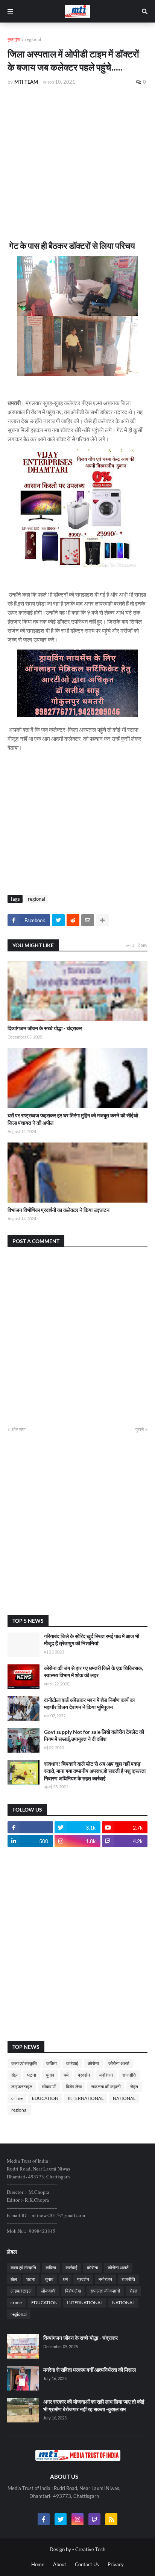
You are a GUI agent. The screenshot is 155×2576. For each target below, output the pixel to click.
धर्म (66, 2075)
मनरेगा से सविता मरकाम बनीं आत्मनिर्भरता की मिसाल (90, 2370)
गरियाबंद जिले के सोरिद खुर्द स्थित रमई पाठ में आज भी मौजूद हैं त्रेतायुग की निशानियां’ (92, 1640)
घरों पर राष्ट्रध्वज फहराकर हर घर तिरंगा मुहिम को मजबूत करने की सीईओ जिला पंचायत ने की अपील (73, 1119)
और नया (18, 1429)
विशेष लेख (74, 2087)
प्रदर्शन (84, 2075)
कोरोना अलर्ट (119, 2063)
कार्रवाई (72, 2063)
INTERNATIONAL (86, 2098)
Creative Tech (90, 2549)
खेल (14, 2075)
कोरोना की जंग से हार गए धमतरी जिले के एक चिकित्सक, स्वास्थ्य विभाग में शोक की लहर (93, 1672)
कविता (52, 2063)
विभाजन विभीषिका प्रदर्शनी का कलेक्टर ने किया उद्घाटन (59, 1210)
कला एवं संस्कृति (24, 2063)
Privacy (116, 2564)
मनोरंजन (106, 2075)
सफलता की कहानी (106, 2087)
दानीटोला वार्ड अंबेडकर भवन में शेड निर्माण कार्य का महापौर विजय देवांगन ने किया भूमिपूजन (89, 1704)
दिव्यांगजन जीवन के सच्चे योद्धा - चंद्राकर (45, 1028)
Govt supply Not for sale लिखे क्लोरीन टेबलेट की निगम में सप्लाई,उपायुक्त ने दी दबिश (94, 1736)
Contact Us (87, 2564)
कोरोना (93, 2063)
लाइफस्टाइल (22, 2087)
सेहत (134, 2087)
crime (17, 2098)
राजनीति (129, 2075)
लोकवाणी (49, 2087)
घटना (32, 2075)
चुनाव (50, 2075)
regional (33, 39)
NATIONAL (124, 2098)
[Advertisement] (77, 153)
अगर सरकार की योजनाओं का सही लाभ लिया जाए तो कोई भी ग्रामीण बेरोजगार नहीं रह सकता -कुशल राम (94, 2405)
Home (38, 2564)
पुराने (140, 1429)
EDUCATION (45, 2098)
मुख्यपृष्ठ (14, 39)
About (60, 2564)
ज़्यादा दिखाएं (137, 945)
